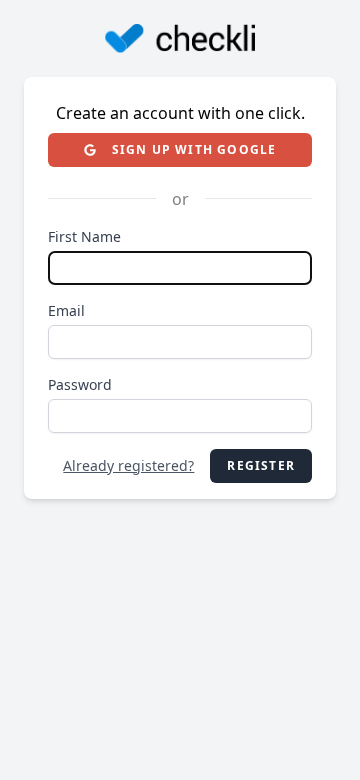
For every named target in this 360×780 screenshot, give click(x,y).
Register (261, 465)
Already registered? (128, 465)
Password (80, 384)
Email (66, 310)
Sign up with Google (194, 149)
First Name (84, 236)
